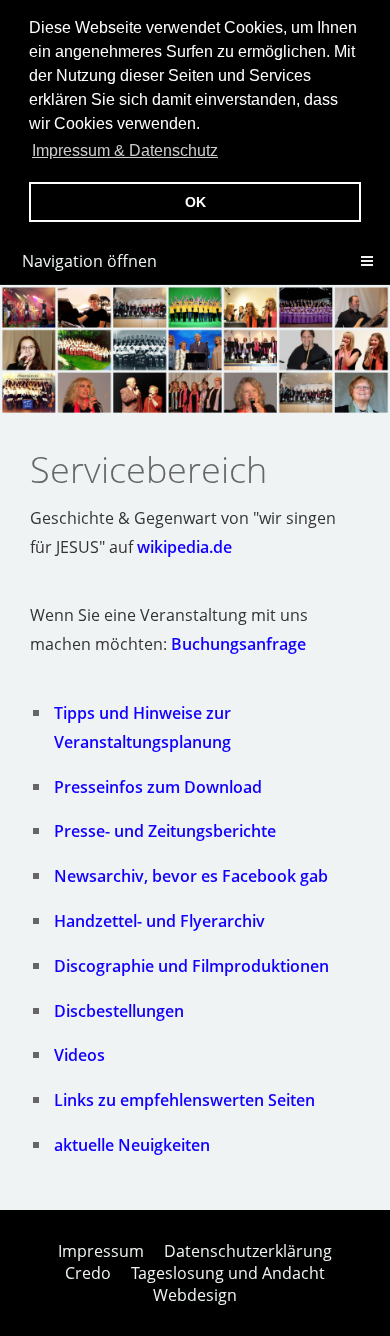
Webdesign (195, 1295)
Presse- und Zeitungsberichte (165, 831)
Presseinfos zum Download (158, 787)
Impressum (101, 1251)
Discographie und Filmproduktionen (191, 966)
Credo (88, 1273)
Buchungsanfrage (238, 644)
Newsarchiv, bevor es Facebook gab (191, 876)
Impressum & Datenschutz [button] (125, 150)
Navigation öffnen (89, 261)
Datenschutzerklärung (248, 1251)
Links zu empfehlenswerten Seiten (184, 1100)
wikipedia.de (184, 547)
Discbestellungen (119, 1011)
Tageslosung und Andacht (228, 1273)
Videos (79, 1055)
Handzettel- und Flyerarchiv (159, 921)
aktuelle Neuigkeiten (132, 1145)
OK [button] (195, 202)
